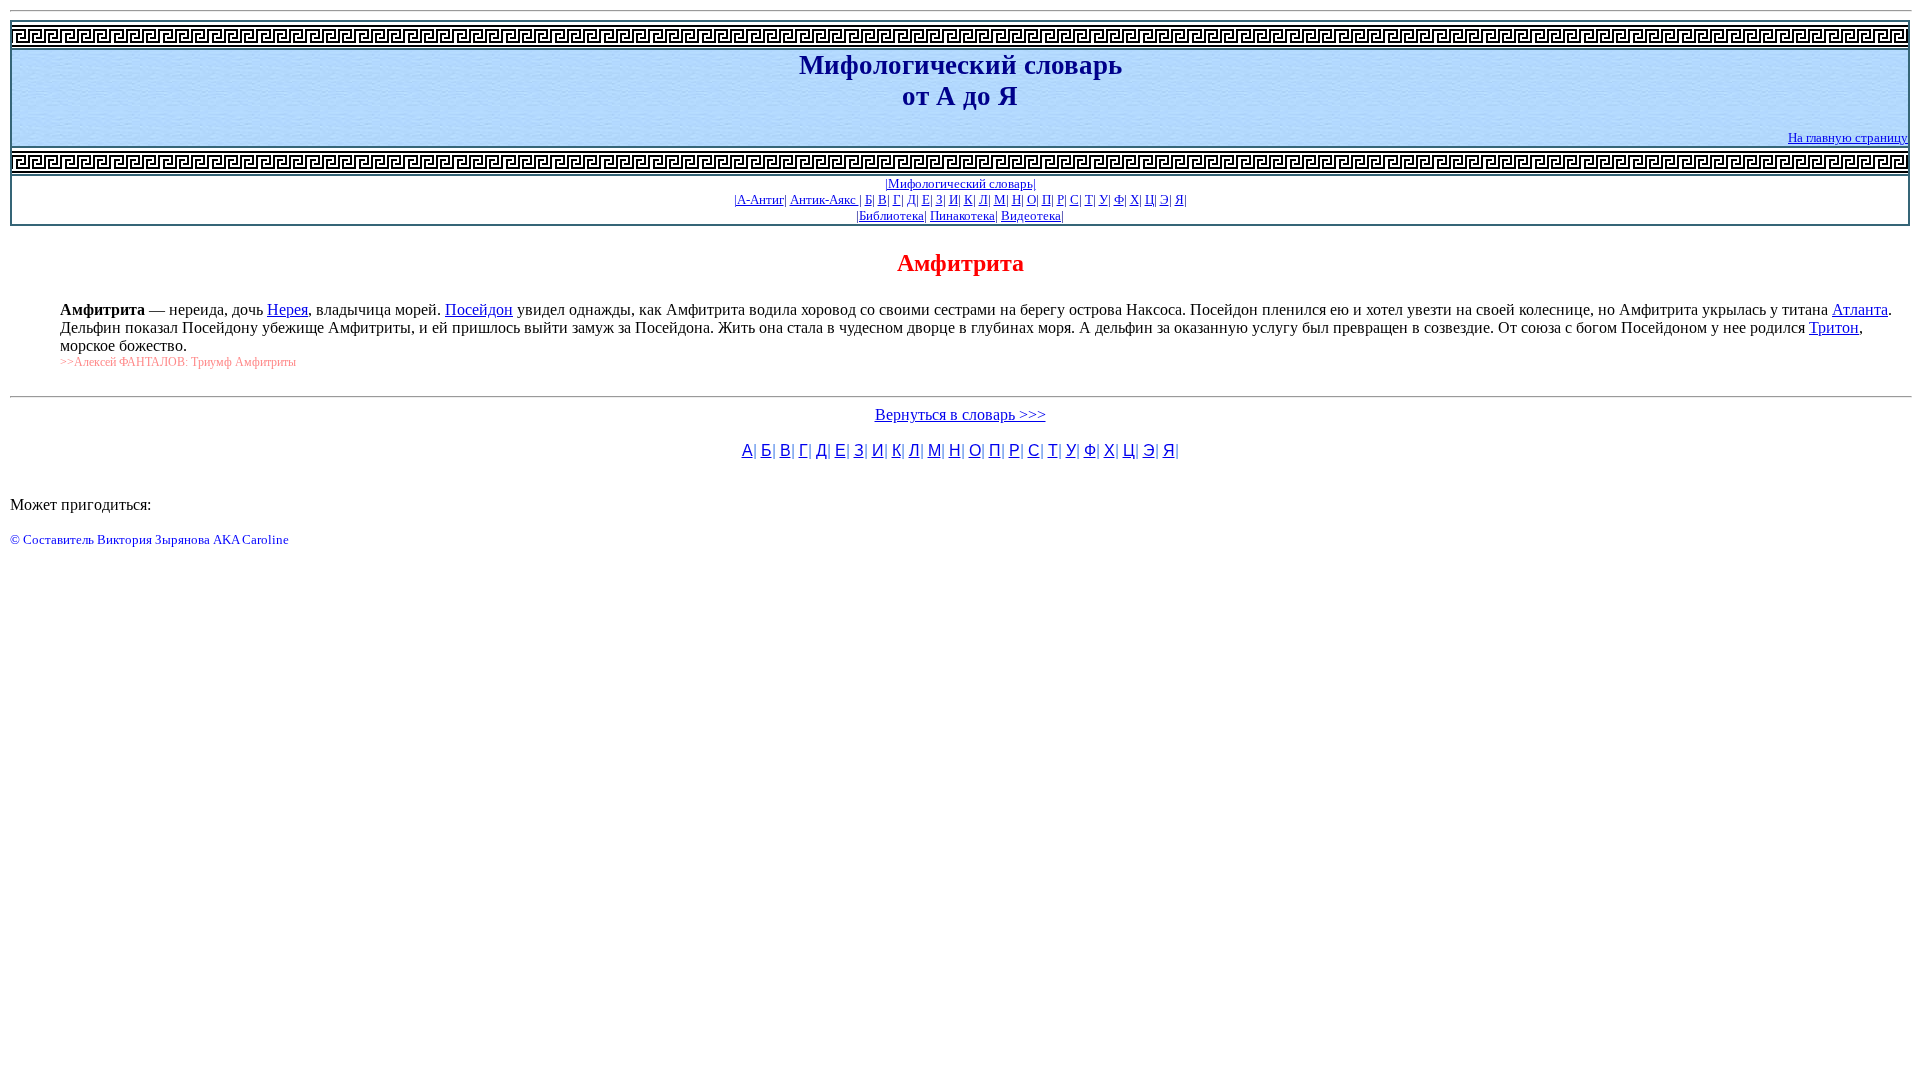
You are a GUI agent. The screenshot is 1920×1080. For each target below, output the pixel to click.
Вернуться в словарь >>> (960, 414)
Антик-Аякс (824, 199)
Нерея (287, 309)
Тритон (1834, 327)
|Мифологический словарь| (960, 183)
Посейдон (479, 309)
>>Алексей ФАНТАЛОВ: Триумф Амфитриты (178, 362)
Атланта (1860, 309)
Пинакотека (962, 215)
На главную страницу (1848, 137)
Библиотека (891, 215)
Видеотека (1031, 215)
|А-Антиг (759, 199)
